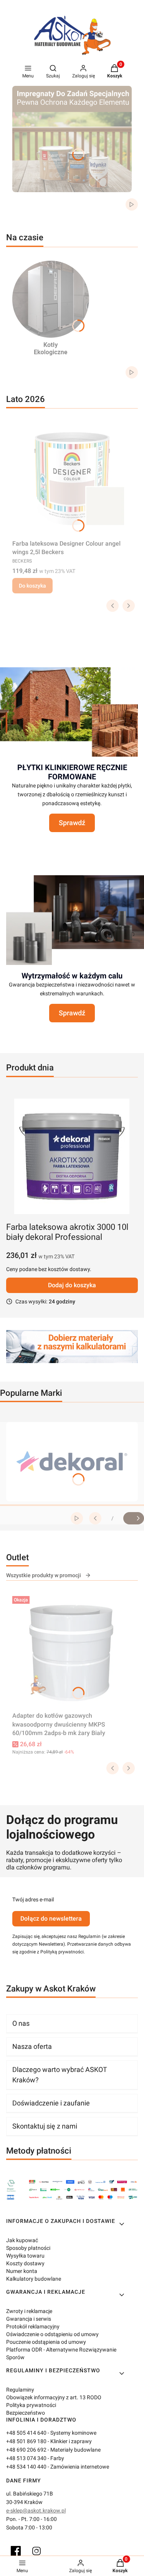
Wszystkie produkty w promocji (44, 1575)
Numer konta (22, 2271)
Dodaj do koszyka (72, 1285)
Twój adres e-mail (33, 1899)
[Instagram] (36, 2551)
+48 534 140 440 (26, 2467)
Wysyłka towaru (25, 2256)
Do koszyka (32, 586)
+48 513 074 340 (26, 2458)
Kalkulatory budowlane (34, 2279)
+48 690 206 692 (26, 2450)
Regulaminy (20, 2390)
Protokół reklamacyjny (33, 2326)
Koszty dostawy (25, 2263)
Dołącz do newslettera (51, 1919)
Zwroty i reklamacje (29, 2311)
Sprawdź (72, 823)
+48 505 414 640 (26, 2433)
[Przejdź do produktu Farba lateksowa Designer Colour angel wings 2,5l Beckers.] (72, 479)
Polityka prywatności (31, 2405)
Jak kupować (22, 2240)
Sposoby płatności (28, 2248)
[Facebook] (16, 2551)
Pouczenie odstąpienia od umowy (46, 2342)
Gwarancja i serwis (29, 2319)
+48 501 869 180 (26, 2441)
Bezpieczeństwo (26, 2413)
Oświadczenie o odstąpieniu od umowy (52, 2334)
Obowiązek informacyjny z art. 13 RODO (54, 2397)
